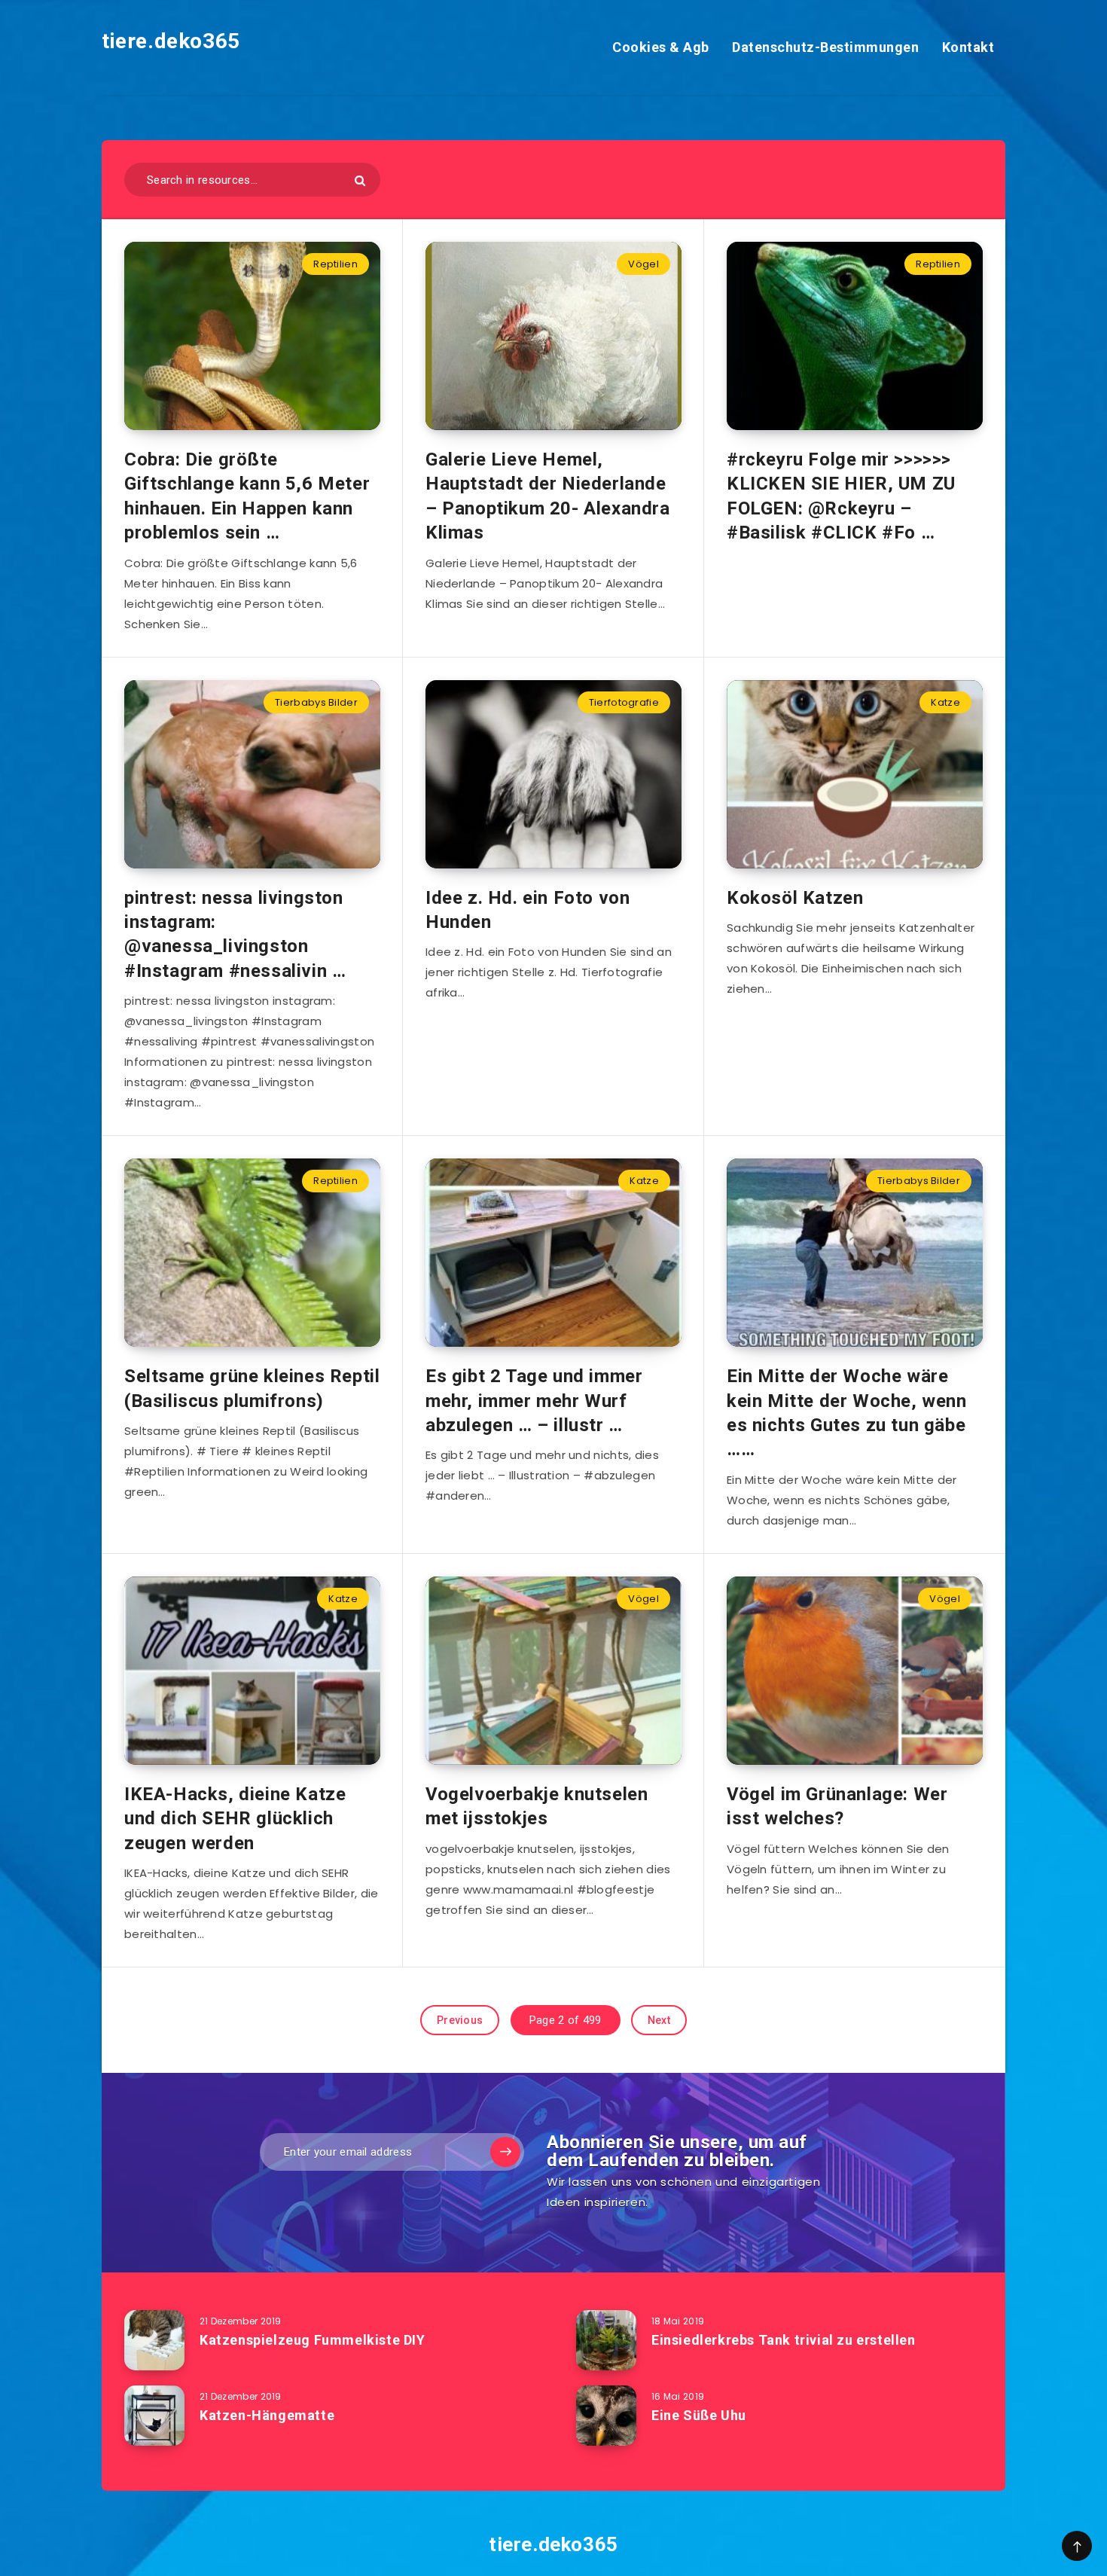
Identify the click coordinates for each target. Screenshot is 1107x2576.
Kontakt (968, 47)
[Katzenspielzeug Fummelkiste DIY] (154, 2340)
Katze (945, 702)
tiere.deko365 (171, 41)
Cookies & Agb (661, 47)
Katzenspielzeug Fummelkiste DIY (313, 2340)
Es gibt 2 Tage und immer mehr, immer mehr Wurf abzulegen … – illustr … (534, 1401)
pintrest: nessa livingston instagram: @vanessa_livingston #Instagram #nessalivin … (235, 934)
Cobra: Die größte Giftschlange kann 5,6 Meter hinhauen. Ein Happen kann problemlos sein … (247, 496)
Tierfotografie (624, 702)
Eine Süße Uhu (699, 2415)
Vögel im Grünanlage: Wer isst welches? (837, 1806)
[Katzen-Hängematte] (154, 2416)
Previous (460, 2020)
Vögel (643, 264)
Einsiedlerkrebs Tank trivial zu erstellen (784, 2340)
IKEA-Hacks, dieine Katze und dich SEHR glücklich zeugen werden (235, 1819)
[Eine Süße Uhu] (606, 2416)
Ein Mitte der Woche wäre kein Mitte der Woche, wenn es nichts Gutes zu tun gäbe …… (847, 1413)
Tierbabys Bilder (316, 702)
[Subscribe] (505, 2152)
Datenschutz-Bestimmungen (825, 47)
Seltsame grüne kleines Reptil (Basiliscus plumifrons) (252, 1388)
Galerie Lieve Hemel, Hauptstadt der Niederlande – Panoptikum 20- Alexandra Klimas (548, 496)
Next (659, 2020)
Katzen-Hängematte (267, 2415)
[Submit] (360, 180)
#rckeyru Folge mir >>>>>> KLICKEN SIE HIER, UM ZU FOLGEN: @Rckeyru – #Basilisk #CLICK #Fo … (841, 496)
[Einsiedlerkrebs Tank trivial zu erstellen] (606, 2340)
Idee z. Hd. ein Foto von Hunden (528, 910)
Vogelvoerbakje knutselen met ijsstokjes (537, 1806)
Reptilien (335, 264)
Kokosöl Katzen (795, 898)
